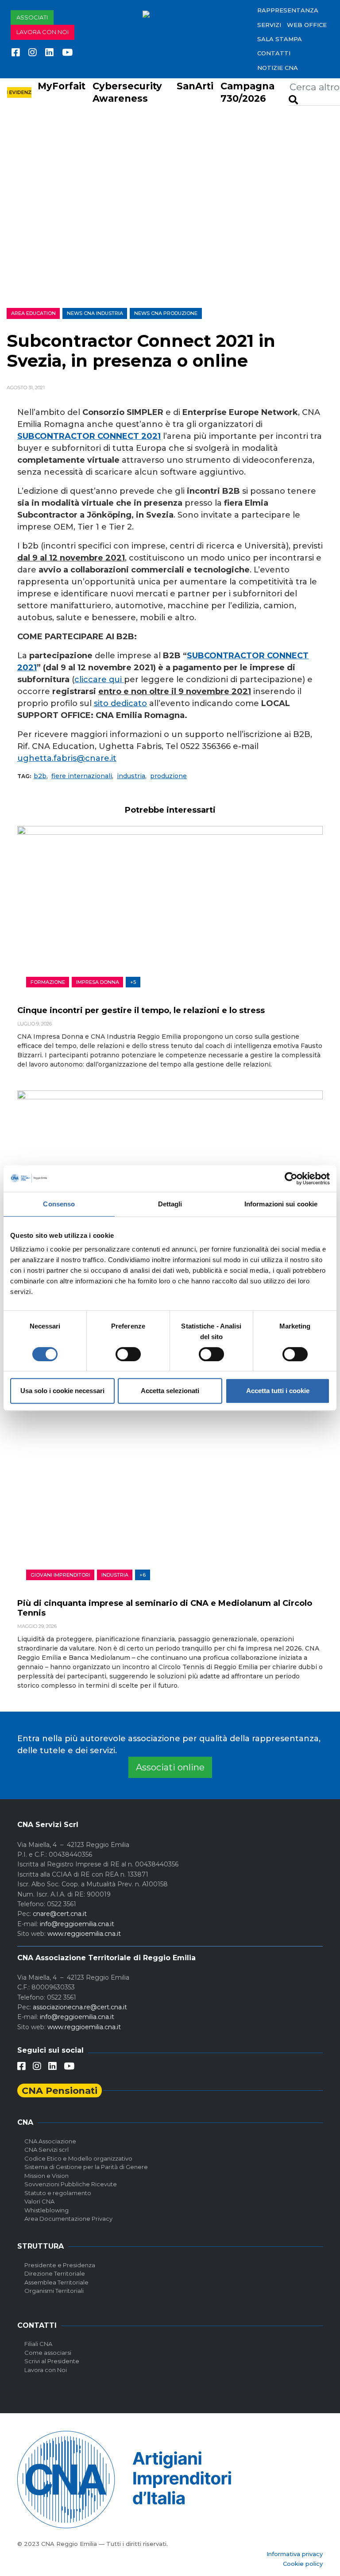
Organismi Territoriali (54, 2291)
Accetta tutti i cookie (278, 1391)
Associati (32, 17)
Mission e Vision (46, 2176)
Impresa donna (98, 982)
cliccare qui (99, 680)
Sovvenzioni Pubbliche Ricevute (71, 2184)
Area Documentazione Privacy (68, 2219)
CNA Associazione (50, 2141)
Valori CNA (39, 2201)
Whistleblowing (46, 2210)
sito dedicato (120, 703)
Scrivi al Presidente (52, 2361)
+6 (143, 1575)
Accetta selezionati (170, 1391)
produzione (168, 776)
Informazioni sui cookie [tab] (281, 1204)
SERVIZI (269, 25)
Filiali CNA (38, 2344)
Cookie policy (303, 2564)
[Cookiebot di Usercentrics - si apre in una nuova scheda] (291, 1179)
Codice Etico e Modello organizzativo (78, 2158)
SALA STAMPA (280, 39)
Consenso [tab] (59, 1204)
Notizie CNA (278, 68)
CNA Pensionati (60, 2090)
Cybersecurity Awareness (127, 92)
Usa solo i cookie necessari (62, 1391)
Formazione (48, 982)
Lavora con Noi (46, 2370)
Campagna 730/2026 (247, 92)
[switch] (128, 1354)
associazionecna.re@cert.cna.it (80, 2007)
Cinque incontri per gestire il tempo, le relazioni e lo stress (141, 1010)
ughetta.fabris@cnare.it (67, 758)
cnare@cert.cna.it (60, 1914)
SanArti (195, 86)
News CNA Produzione (166, 313)
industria (131, 776)
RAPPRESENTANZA (288, 10)
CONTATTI (274, 53)
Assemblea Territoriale (56, 2282)
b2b (40, 776)
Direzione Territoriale (55, 2273)
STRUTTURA (41, 2246)
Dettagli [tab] (170, 1204)
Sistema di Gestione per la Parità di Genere (86, 2167)
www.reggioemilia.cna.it (84, 1934)
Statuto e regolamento (58, 2193)
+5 (133, 982)
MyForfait (62, 86)
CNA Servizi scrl (46, 2150)
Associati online (170, 1767)
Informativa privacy (295, 2554)
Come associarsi (48, 2353)
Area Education (33, 313)
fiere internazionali (82, 776)
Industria (115, 1575)
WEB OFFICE (307, 25)
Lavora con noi (42, 32)
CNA (25, 2122)
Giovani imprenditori (60, 1575)
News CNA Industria (95, 313)
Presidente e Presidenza (60, 2265)
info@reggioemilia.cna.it (77, 1924)
